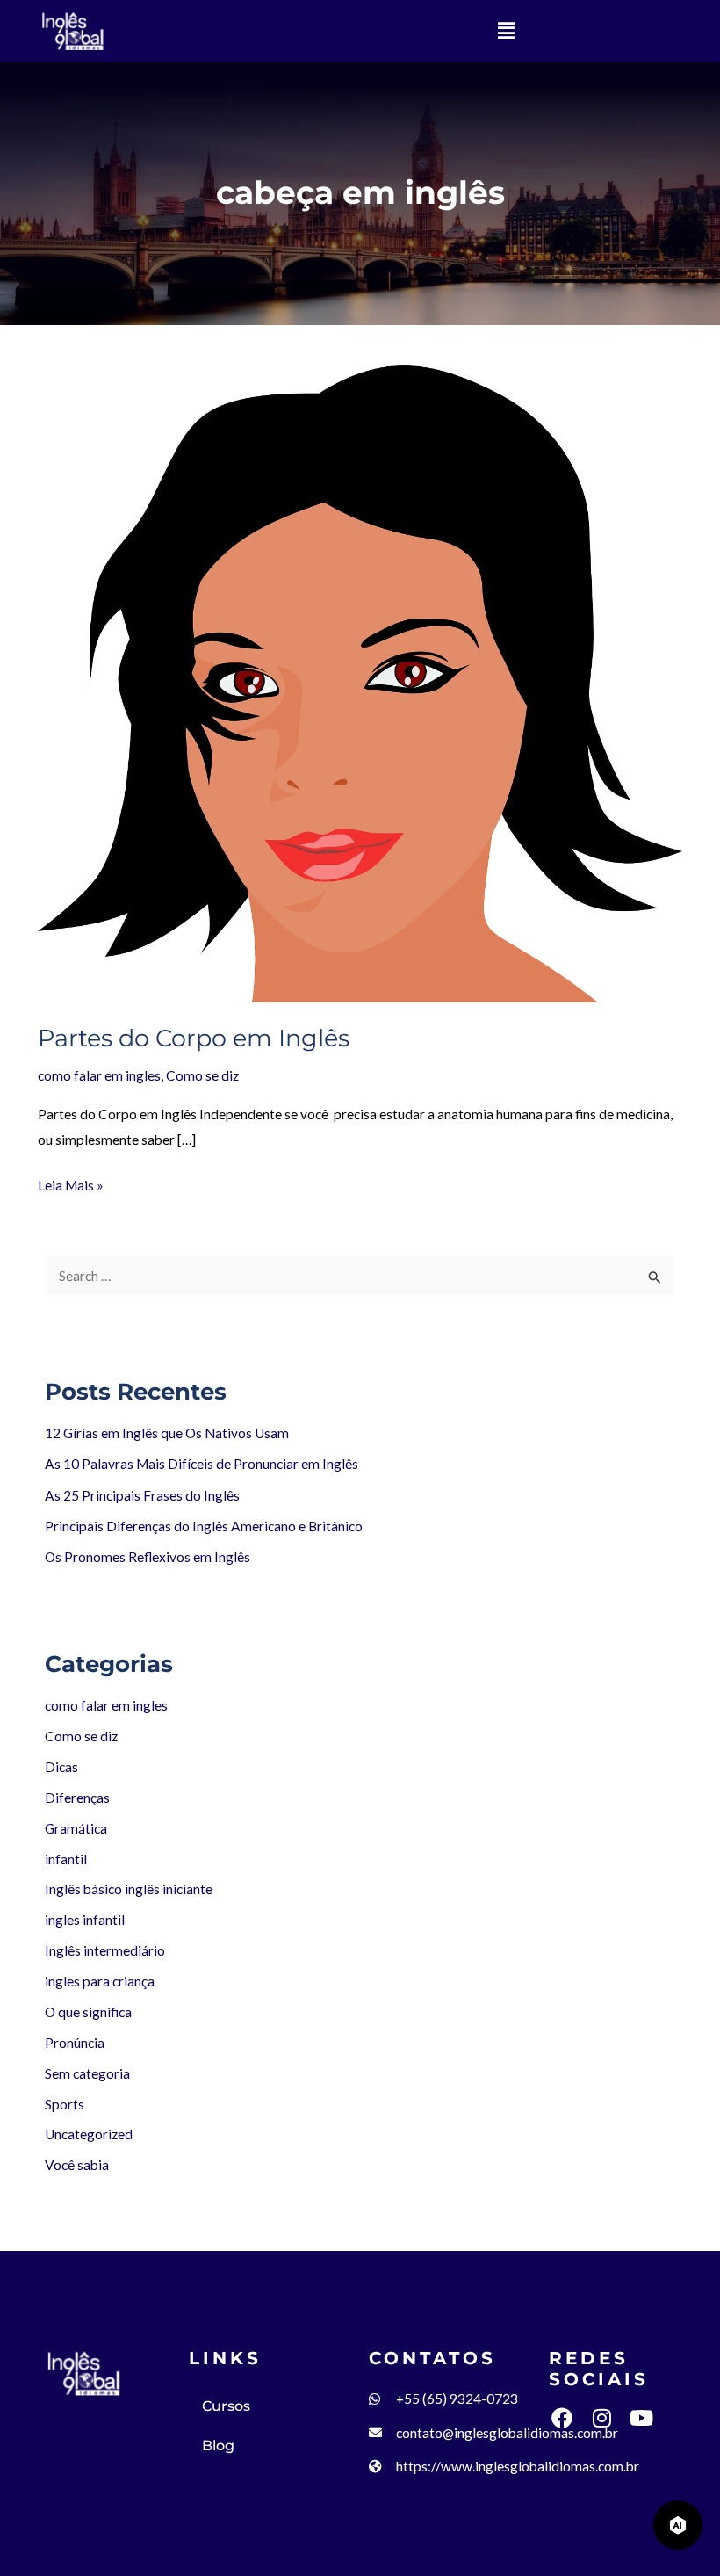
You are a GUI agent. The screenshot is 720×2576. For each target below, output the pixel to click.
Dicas (61, 1767)
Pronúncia (75, 2043)
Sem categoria (87, 2073)
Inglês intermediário (105, 1950)
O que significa (88, 2012)
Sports (65, 2104)
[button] (506, 30)
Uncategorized (89, 2134)
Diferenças (77, 1798)
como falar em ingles (106, 1705)
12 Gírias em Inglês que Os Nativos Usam (167, 1433)
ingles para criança (100, 1981)
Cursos (226, 2406)
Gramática (76, 1828)
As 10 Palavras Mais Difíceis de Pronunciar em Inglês (202, 1464)
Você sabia (77, 2165)
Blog (218, 2446)
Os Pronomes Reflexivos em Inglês (148, 1557)
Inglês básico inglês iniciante (129, 1889)
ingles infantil (85, 1920)
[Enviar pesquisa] (655, 1277)
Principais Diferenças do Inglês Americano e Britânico (204, 1526)
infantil (66, 1859)
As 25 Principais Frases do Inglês (142, 1495)
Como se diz (81, 1736)
